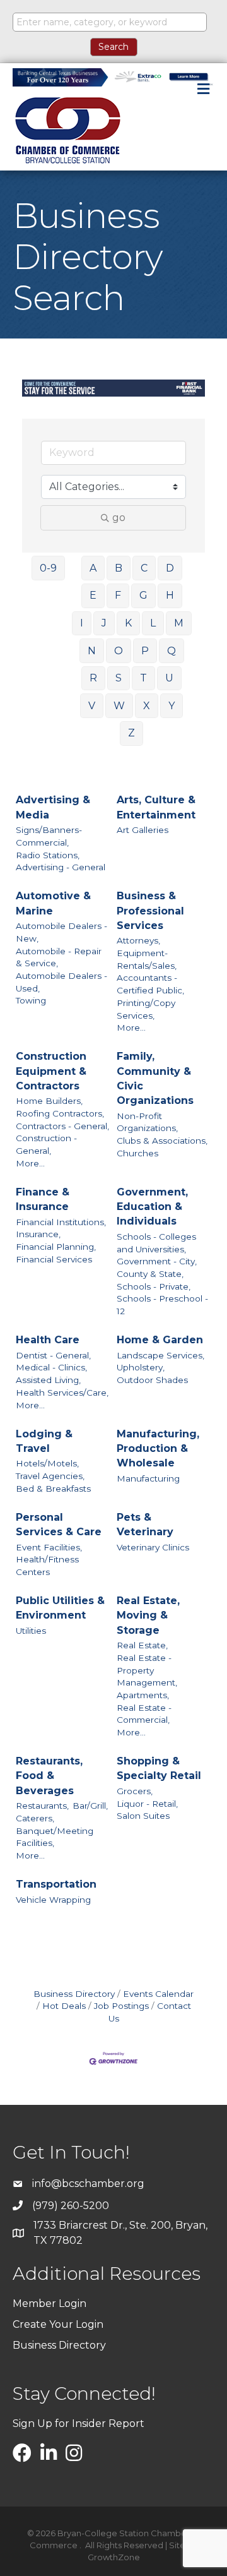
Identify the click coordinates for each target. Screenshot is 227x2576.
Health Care (48, 1340)
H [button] (170, 595)
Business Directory (74, 1994)
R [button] (93, 678)
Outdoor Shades (152, 1380)
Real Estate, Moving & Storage (148, 1615)
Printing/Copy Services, (146, 1009)
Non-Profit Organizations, (147, 1122)
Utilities (31, 1631)
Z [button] (131, 733)
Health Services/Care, (62, 1393)
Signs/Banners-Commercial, (49, 836)
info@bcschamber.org (88, 2184)
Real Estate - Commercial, (144, 1714)
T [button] (143, 678)
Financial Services (54, 1259)
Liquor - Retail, (147, 1804)
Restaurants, (42, 1806)
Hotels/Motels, (47, 1463)
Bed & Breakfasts (53, 1489)
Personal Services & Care (59, 1525)
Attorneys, (138, 940)
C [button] (144, 568)
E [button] (93, 595)
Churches (137, 1153)
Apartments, (143, 1695)
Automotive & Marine (53, 903)
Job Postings (121, 2006)
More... (131, 1027)
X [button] (147, 706)
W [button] (119, 706)
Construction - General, (46, 1144)
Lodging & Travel (44, 1441)
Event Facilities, (49, 1547)
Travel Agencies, (50, 1476)
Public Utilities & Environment (60, 1608)
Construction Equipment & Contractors (51, 1071)
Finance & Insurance (43, 1199)
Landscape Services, (160, 1355)
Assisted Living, (48, 1380)
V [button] (92, 706)
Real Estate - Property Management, (147, 1670)
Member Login (49, 2303)
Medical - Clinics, (51, 1367)
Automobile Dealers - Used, (61, 982)
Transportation (56, 1884)
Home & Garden (160, 1340)
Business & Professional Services (150, 910)
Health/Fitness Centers (47, 1566)
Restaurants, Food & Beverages (49, 1776)
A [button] (93, 568)
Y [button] (172, 706)
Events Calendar (158, 1994)
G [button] (143, 595)
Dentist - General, (53, 1355)
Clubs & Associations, (162, 1141)
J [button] (104, 623)
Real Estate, (142, 1645)
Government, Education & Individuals (152, 1207)
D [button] (170, 568)
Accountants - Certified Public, (150, 984)
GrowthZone (114, 2557)
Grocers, (135, 1791)
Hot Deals (64, 2006)
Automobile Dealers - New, (61, 932)
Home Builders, (49, 1101)
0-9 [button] (48, 568)
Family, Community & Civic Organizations (155, 1078)
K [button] (128, 623)
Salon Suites (143, 1816)
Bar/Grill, (90, 1806)
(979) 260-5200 (71, 2206)
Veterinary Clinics (153, 1547)
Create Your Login (58, 2324)
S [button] (119, 678)
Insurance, (38, 1234)
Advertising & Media (53, 807)
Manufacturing (148, 1478)
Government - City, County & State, (157, 1267)
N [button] (92, 651)
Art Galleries (143, 830)
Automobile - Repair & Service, (59, 957)
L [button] (153, 623)
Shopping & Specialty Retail (159, 1768)
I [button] (82, 623)
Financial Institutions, (61, 1222)
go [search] (119, 518)
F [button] (118, 595)
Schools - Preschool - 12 (162, 1305)
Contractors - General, (62, 1126)
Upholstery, (141, 1367)
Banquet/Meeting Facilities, (55, 1837)
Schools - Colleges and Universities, (156, 1243)
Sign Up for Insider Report (79, 2423)
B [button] (119, 568)
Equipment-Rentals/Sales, (147, 959)
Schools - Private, (154, 1286)
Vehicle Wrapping (53, 1900)
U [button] (169, 678)
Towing (31, 1000)
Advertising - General (61, 867)
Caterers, (35, 1818)
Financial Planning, (56, 1247)
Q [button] (172, 651)
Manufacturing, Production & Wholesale (158, 1448)
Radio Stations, (48, 855)
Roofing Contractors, (60, 1113)
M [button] (179, 623)
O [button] (119, 651)
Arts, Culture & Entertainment (156, 807)
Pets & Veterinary (145, 1525)
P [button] (145, 651)
